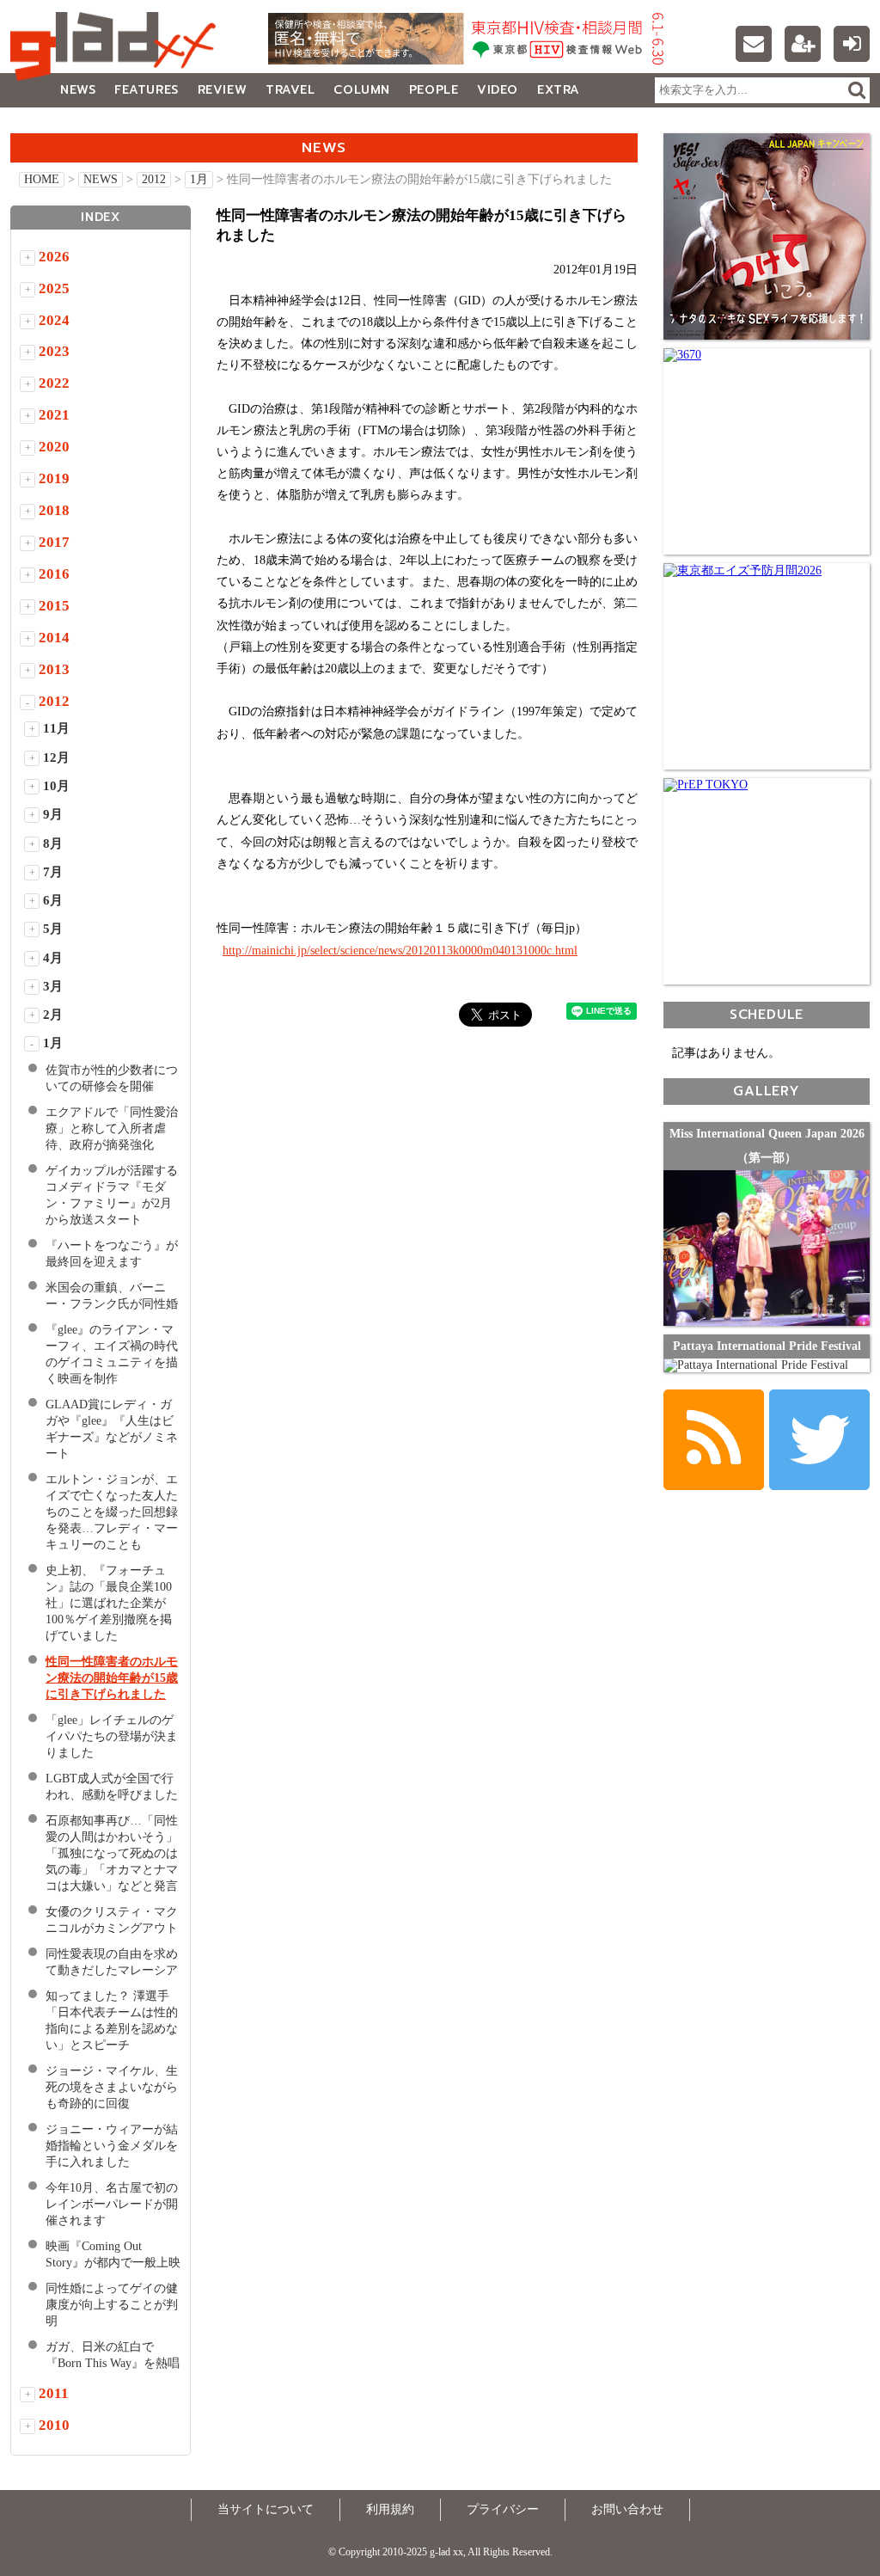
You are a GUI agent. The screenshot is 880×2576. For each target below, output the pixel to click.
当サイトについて (266, 2509)
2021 (54, 415)
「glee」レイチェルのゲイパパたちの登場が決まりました (112, 1736)
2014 (54, 638)
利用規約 (390, 2509)
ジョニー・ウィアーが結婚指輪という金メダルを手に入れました (112, 2146)
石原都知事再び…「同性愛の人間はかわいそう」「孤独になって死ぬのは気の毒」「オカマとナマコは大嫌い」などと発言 (112, 1853)
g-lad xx (118, 46)
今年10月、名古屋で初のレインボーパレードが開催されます (112, 2204)
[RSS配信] (714, 1440)
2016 (54, 574)
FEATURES (146, 90)
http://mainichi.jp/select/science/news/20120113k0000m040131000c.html (400, 951)
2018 (54, 510)
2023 (54, 351)
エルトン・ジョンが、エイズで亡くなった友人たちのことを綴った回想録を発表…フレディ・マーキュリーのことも (112, 1512)
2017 (54, 542)
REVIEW (222, 90)
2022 (54, 383)
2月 (53, 1015)
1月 (199, 179)
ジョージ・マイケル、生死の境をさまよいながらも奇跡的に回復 (112, 2087)
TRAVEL (290, 90)
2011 (54, 2393)
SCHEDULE (767, 1014)
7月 (53, 872)
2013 (54, 669)
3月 (53, 986)
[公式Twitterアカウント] (819, 1440)
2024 (54, 320)
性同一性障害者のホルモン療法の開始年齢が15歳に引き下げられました (112, 1678)
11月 (56, 728)
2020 (54, 447)
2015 (54, 606)
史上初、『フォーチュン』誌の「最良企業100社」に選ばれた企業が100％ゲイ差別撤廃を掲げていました (109, 1603)
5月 (53, 929)
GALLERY (49, 124)
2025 (54, 288)
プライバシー (503, 2509)
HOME (42, 179)
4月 (53, 958)
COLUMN (361, 90)
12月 (56, 757)
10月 (56, 786)
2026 (54, 257)
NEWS (78, 90)
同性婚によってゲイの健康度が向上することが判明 (112, 2305)
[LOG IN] (852, 44)
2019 (54, 478)
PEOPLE (434, 90)
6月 (53, 900)
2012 (154, 179)
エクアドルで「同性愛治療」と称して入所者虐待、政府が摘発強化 (112, 1129)
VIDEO (498, 90)
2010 (54, 2425)
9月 (53, 814)
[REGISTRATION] (803, 44)
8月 (53, 843)
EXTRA (559, 90)
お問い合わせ (627, 2509)
